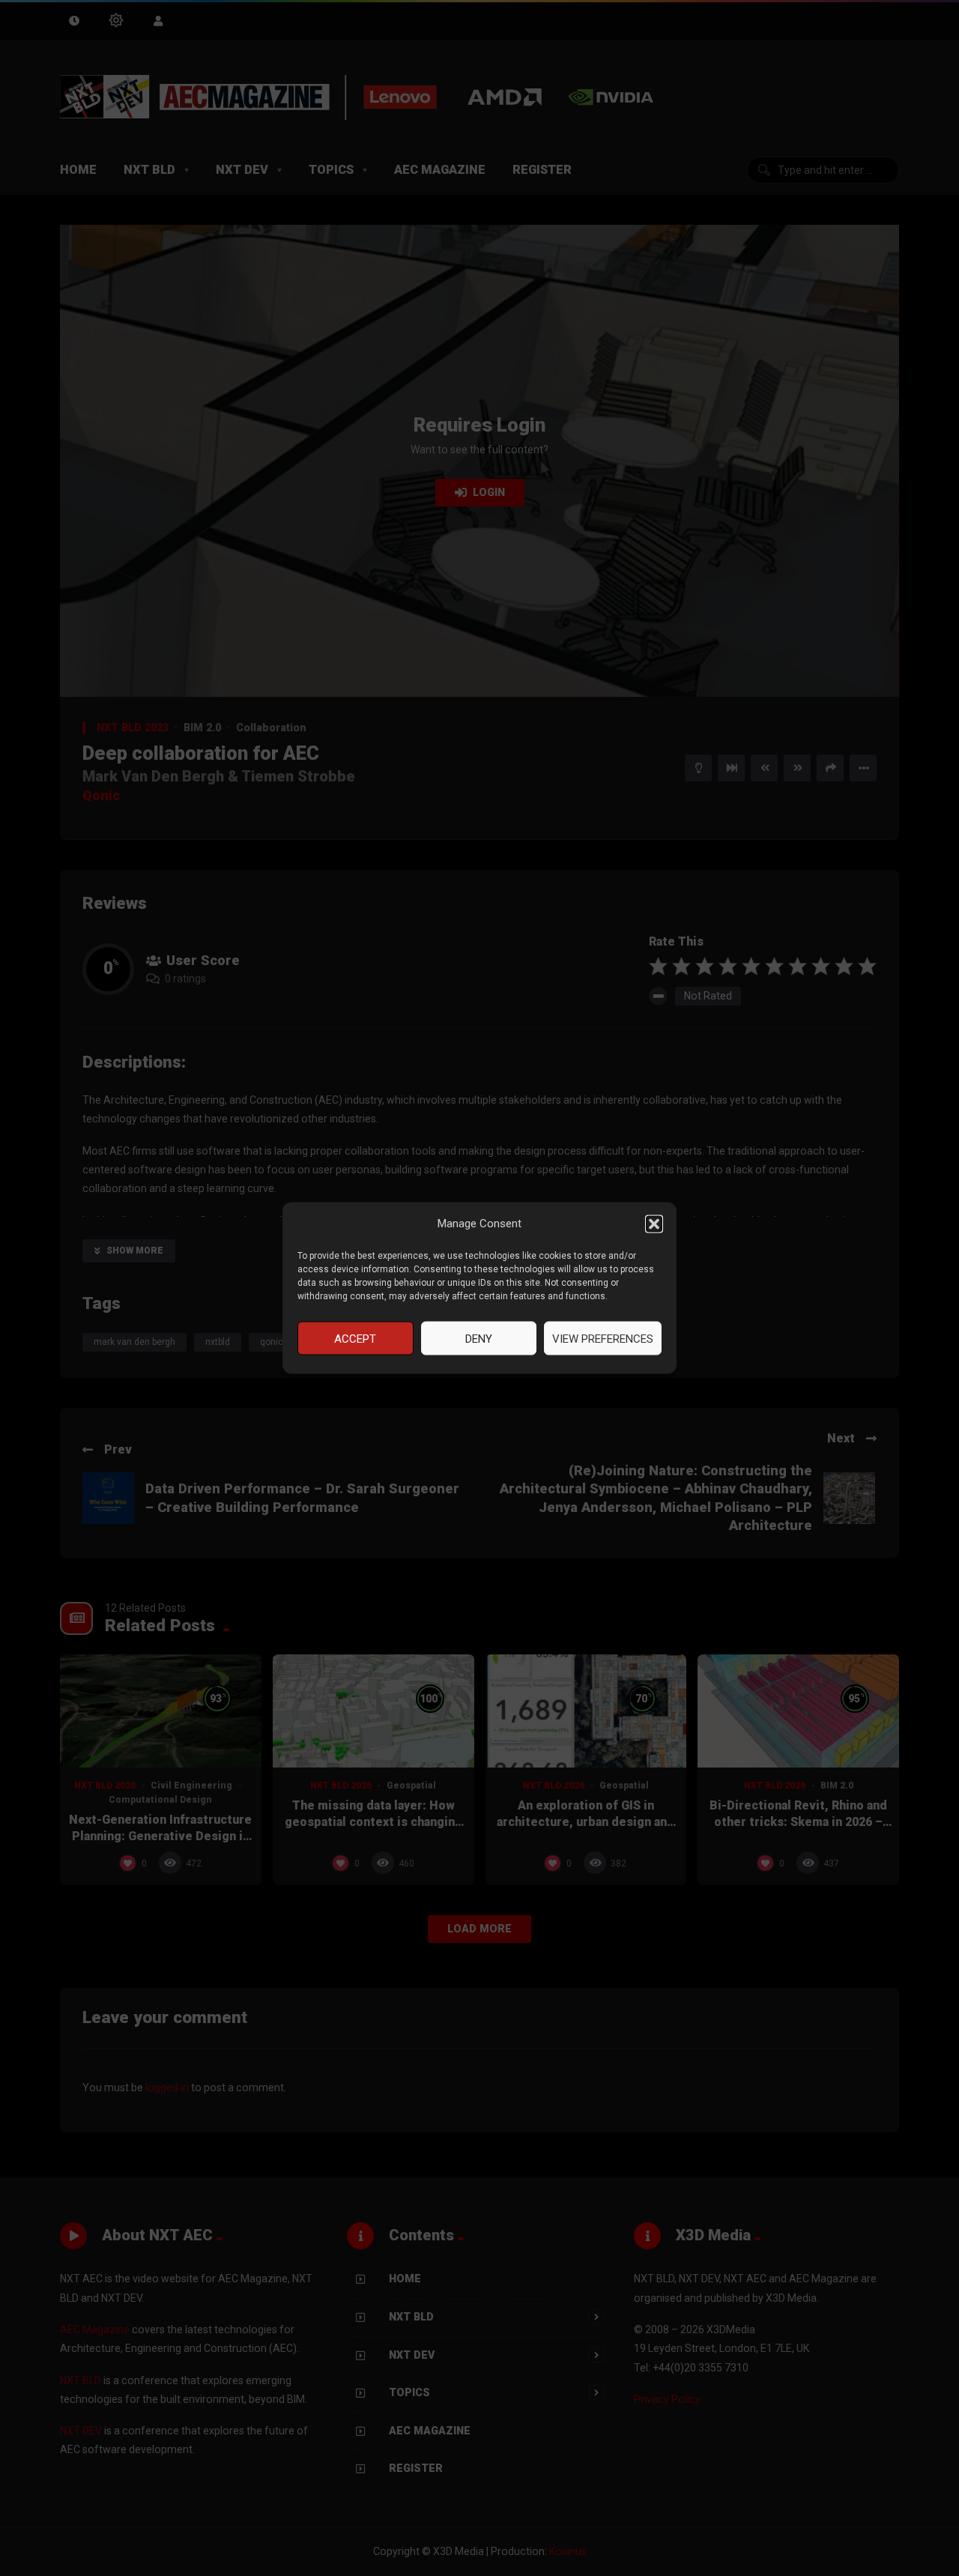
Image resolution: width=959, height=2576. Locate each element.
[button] (654, 1224)
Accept (355, 1338)
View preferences (603, 1338)
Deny (479, 1338)
